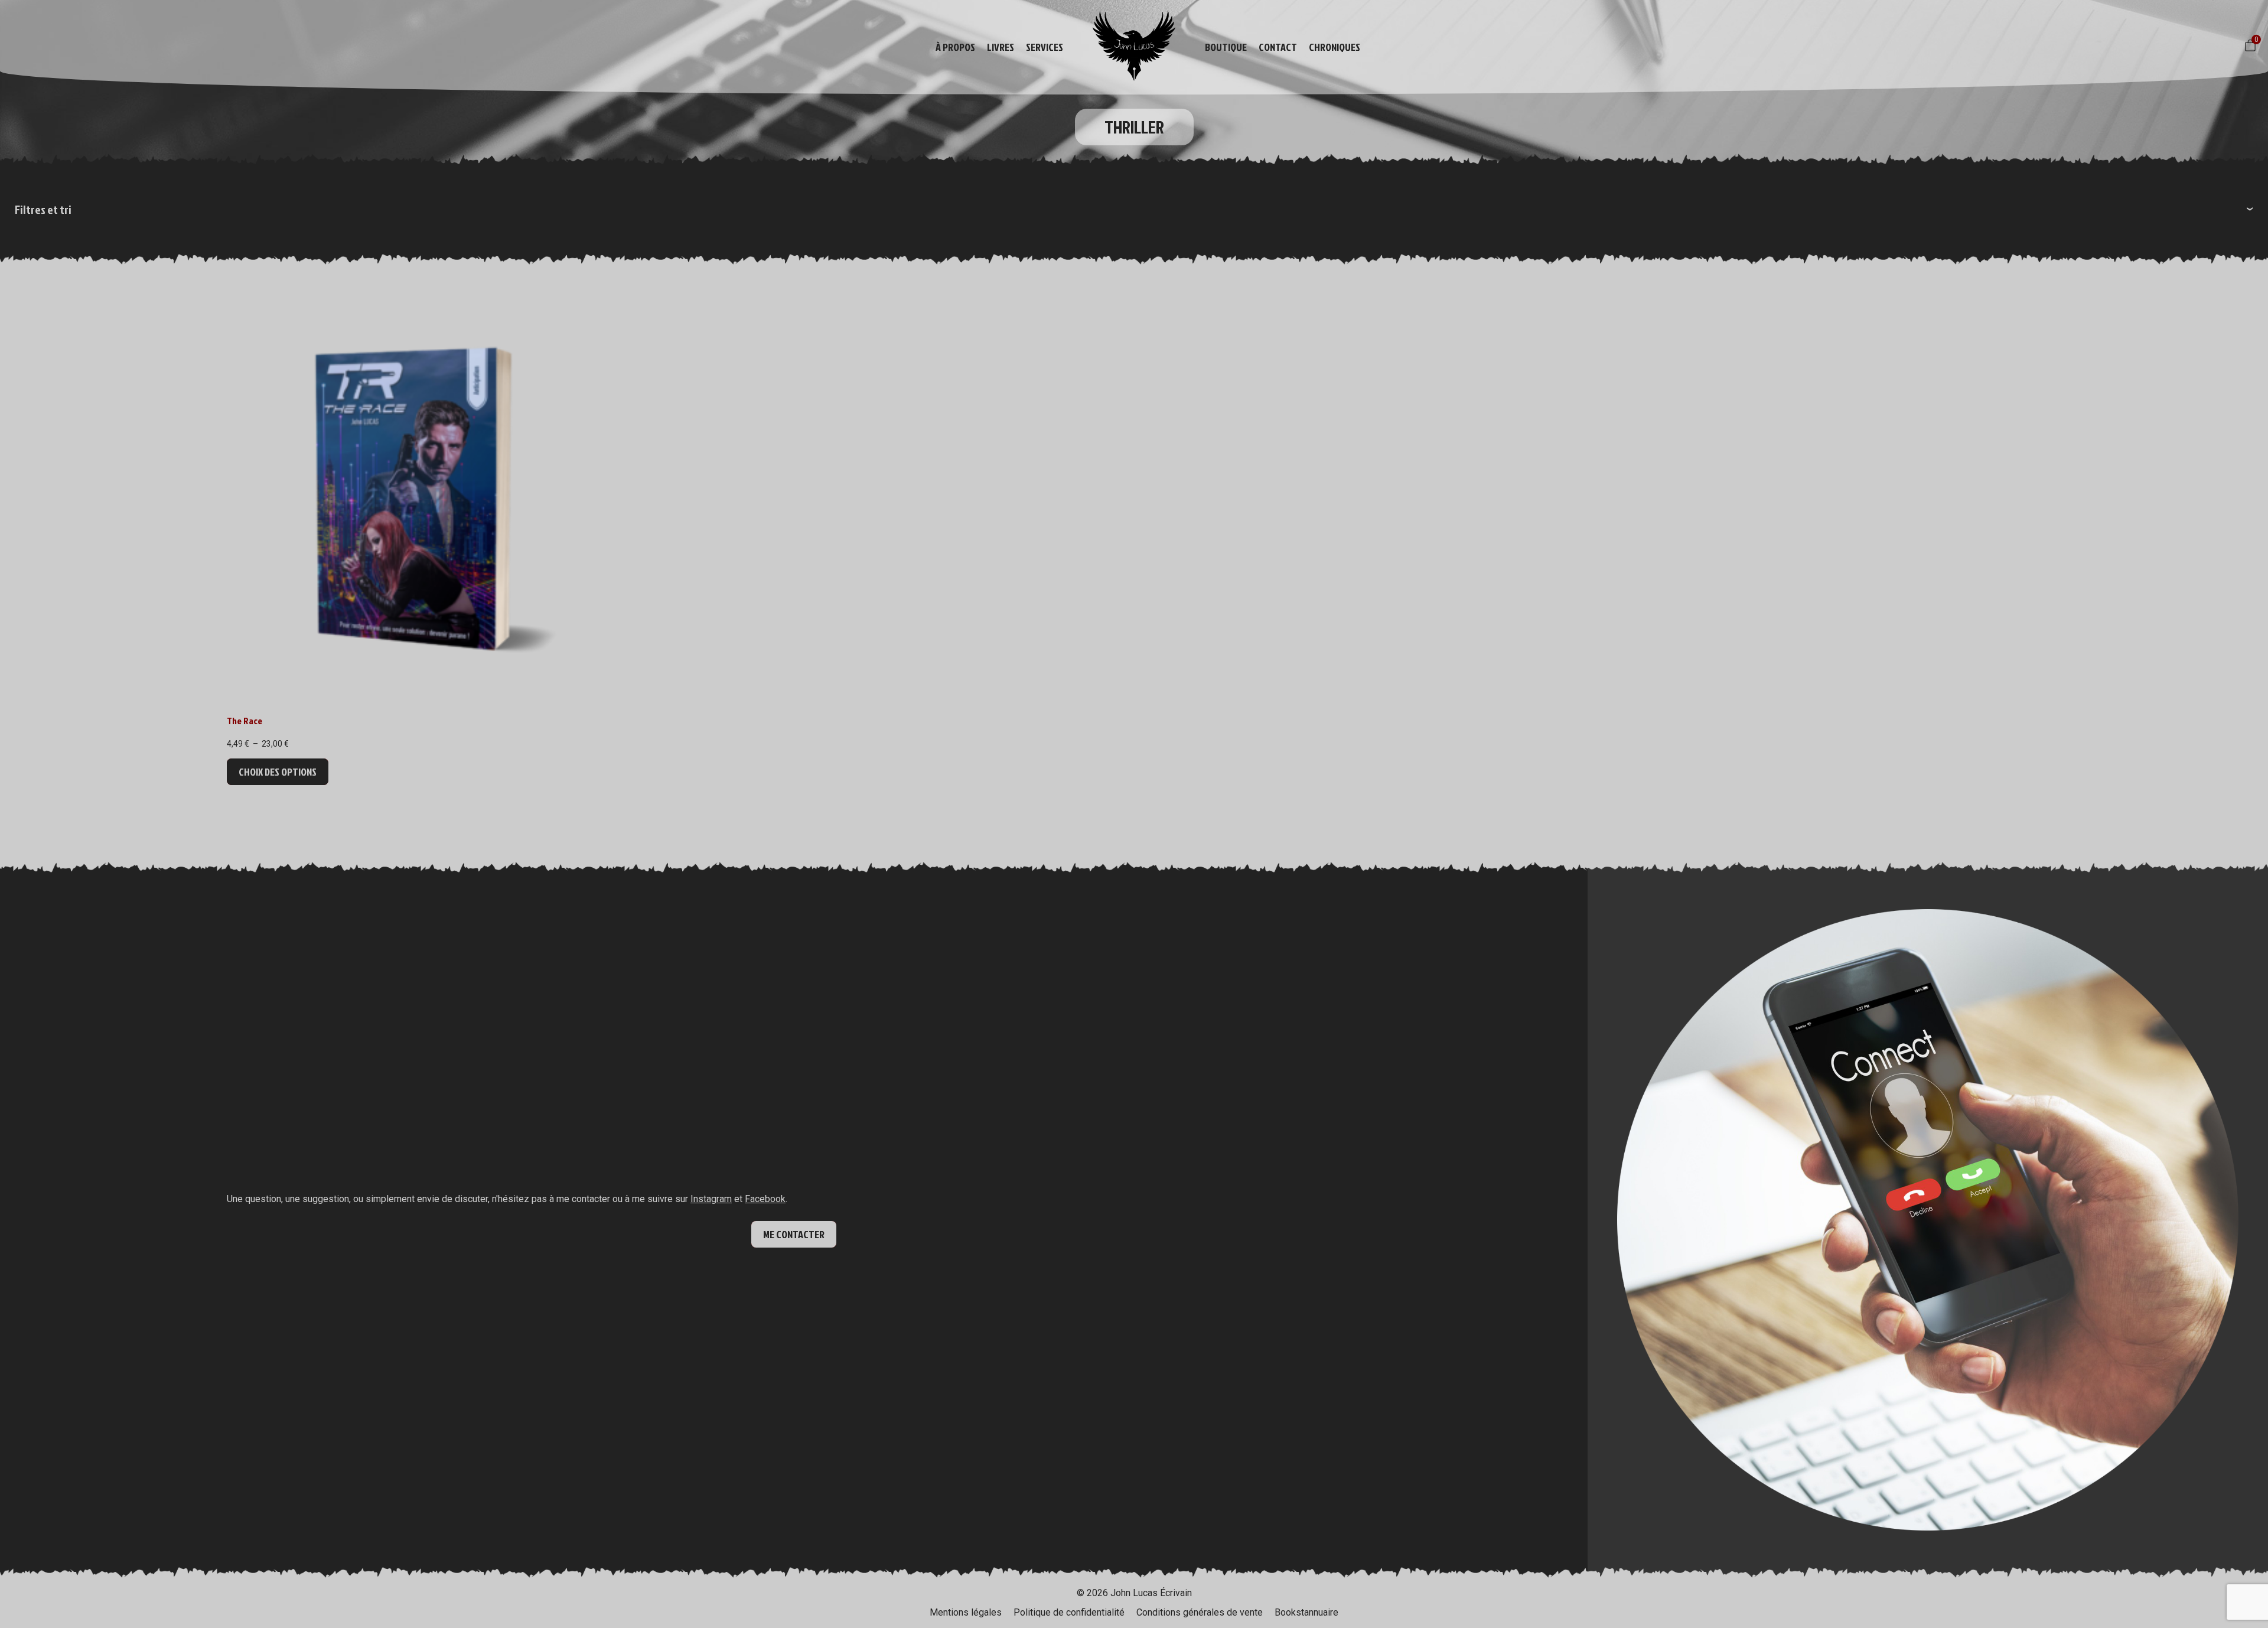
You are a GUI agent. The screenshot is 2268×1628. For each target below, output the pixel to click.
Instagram (711, 1199)
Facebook (765, 1199)
